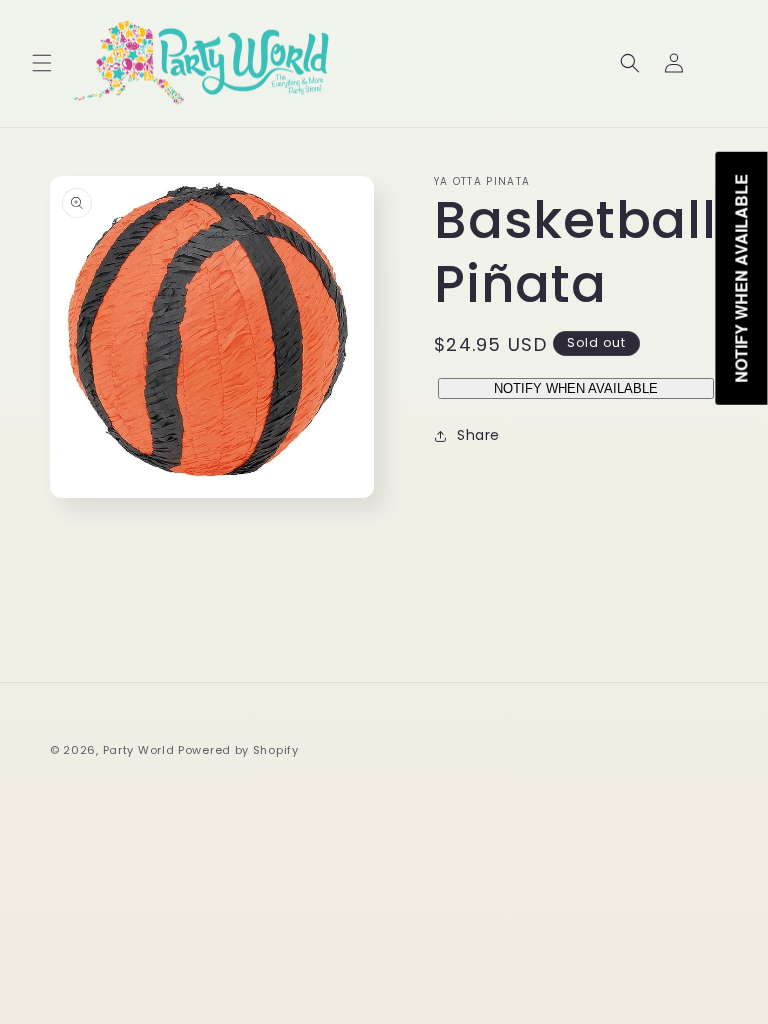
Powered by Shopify (238, 750)
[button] (42, 63)
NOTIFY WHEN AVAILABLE (576, 388)
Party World (139, 750)
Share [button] (478, 435)
